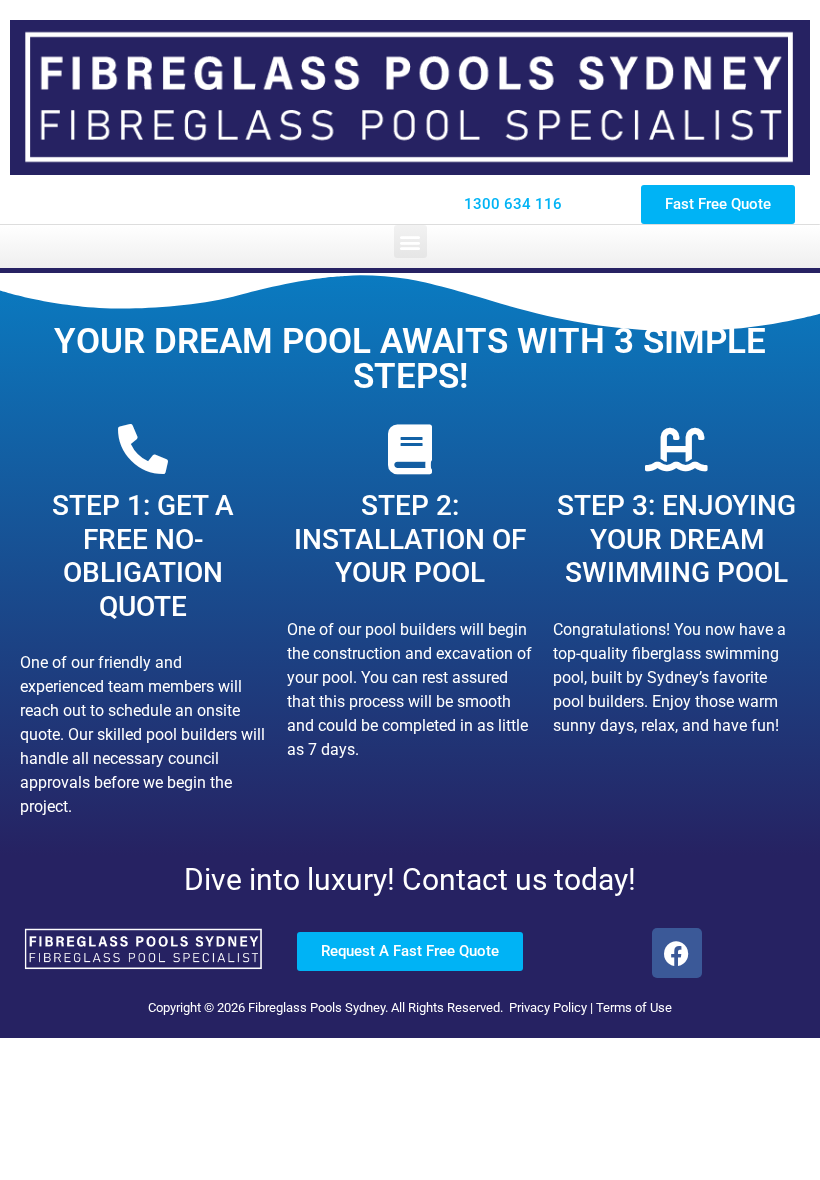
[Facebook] (677, 953)
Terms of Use (634, 1007)
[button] (410, 241)
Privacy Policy (548, 1007)
